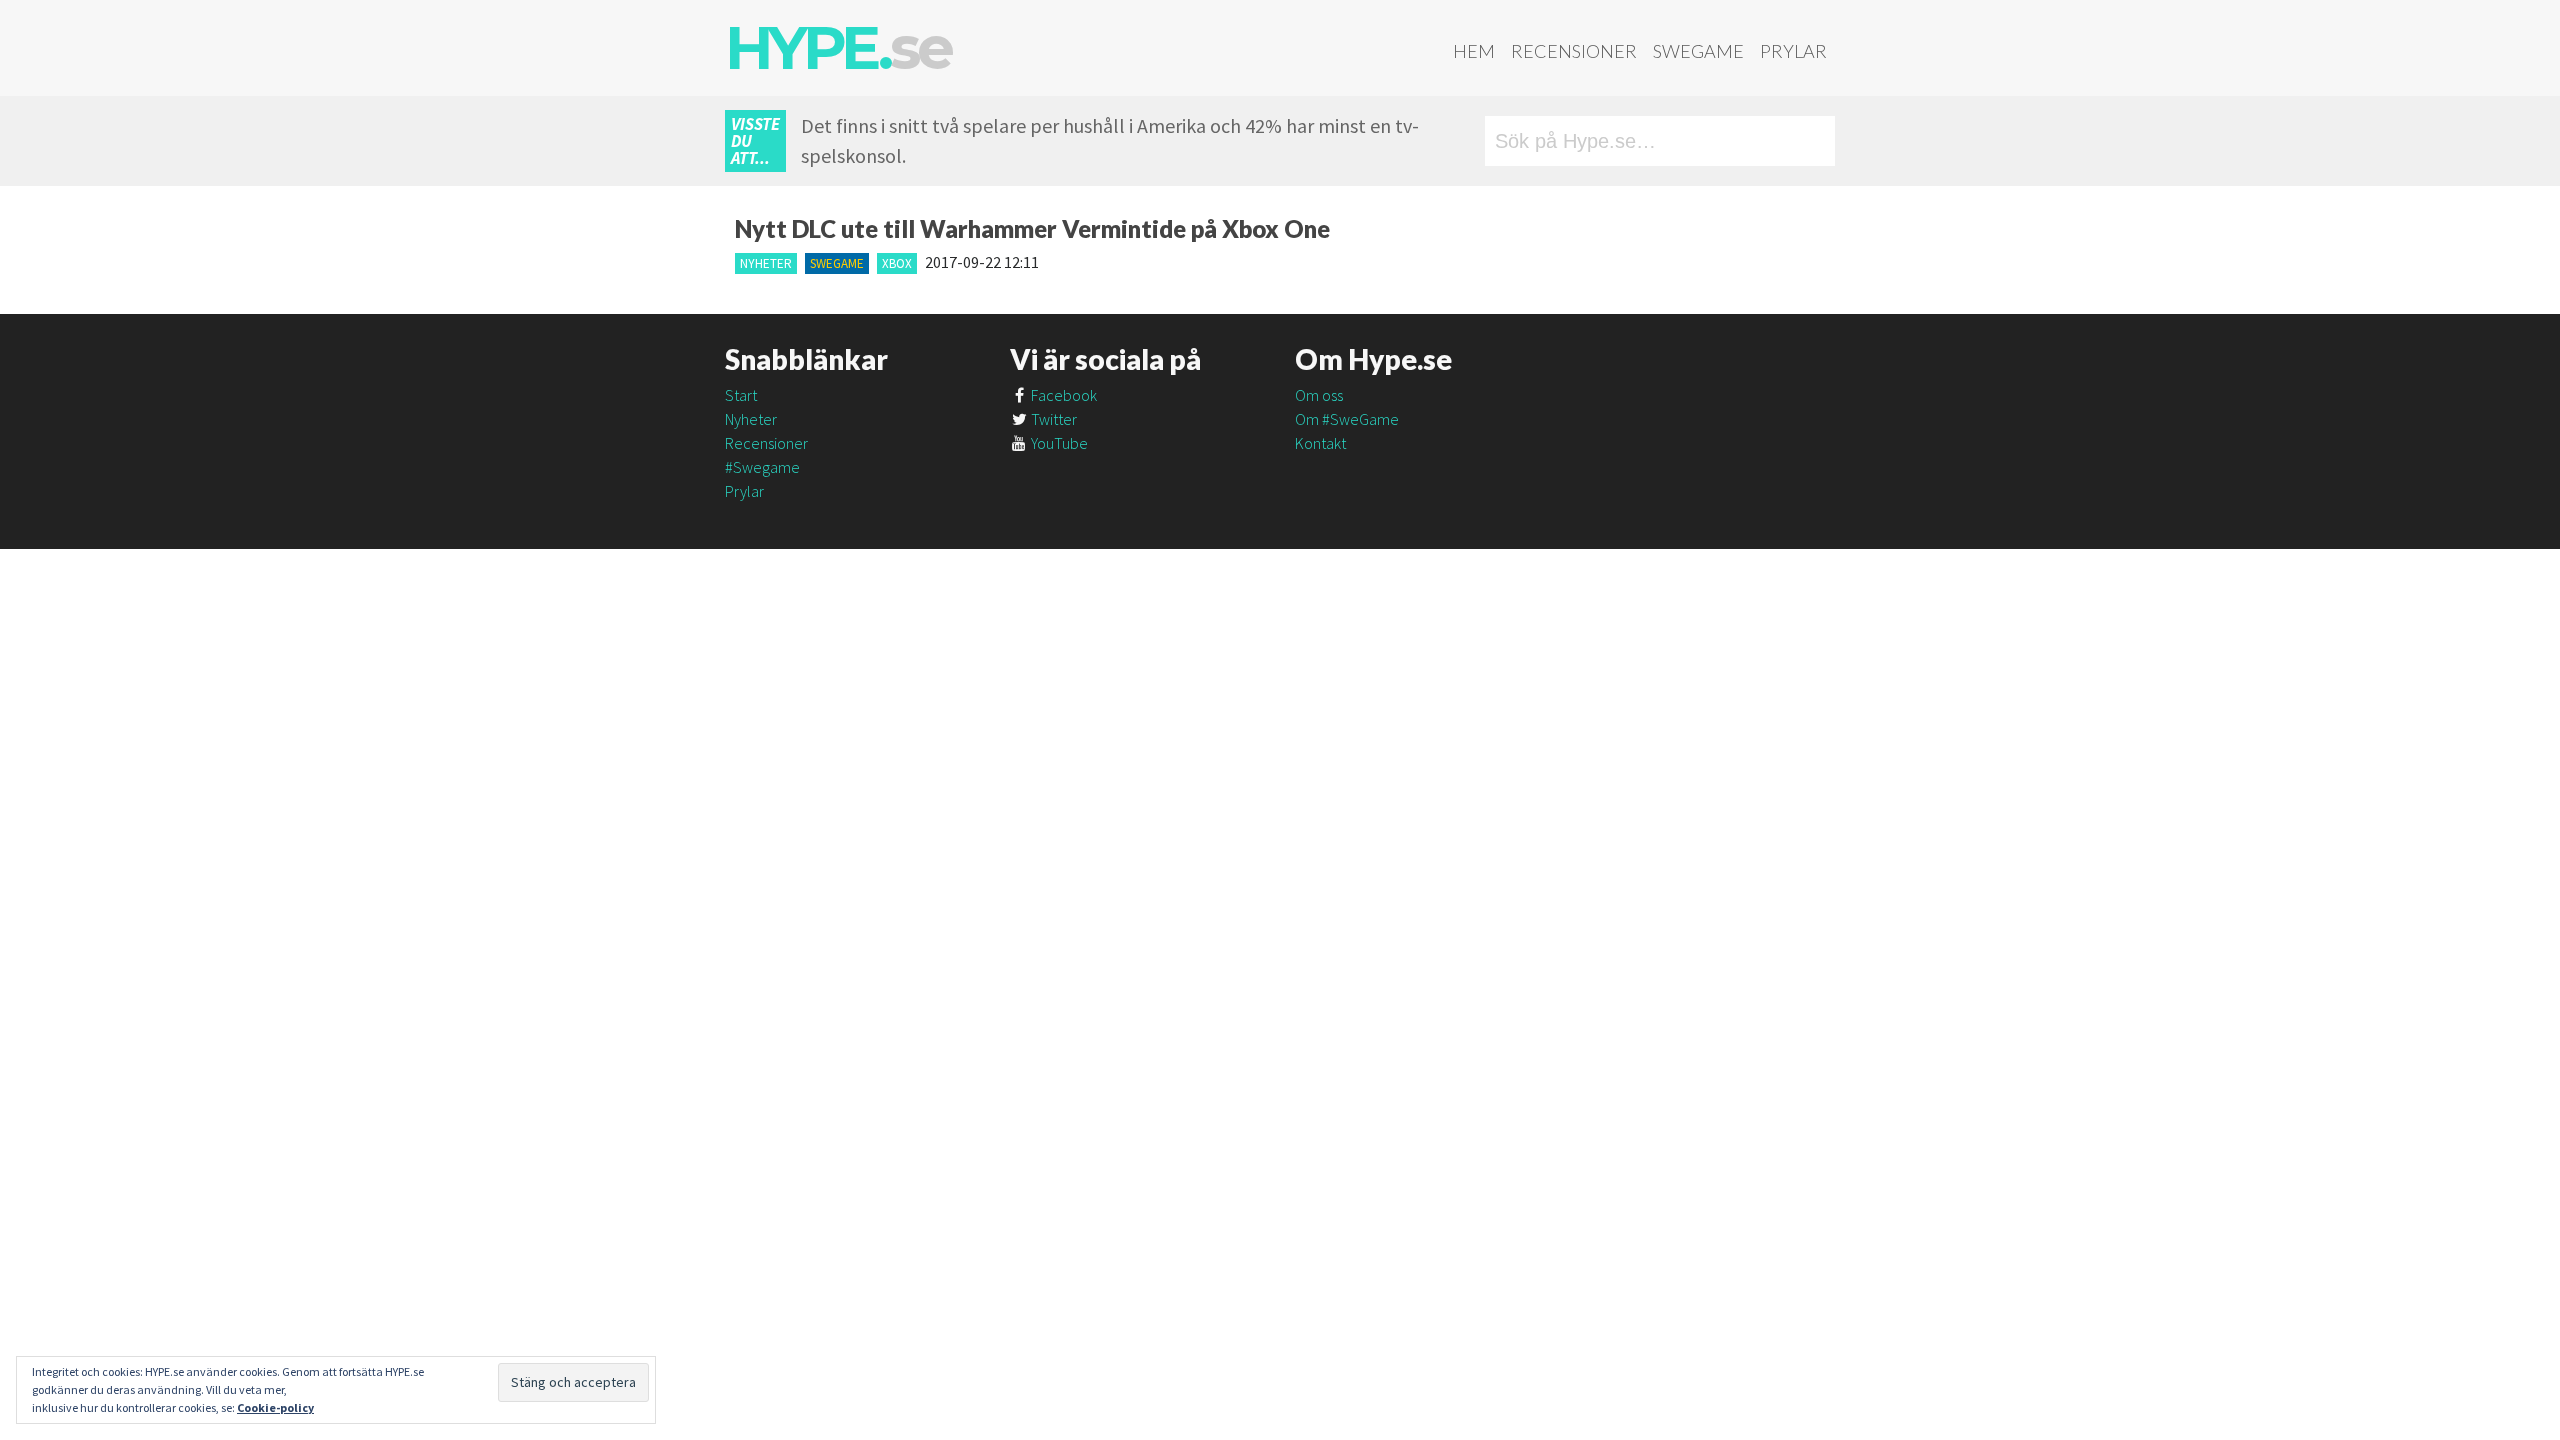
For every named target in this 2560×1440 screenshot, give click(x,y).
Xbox (897, 263)
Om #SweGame (1347, 419)
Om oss (1319, 395)
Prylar (1793, 51)
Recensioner (1574, 51)
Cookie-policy (275, 1407)
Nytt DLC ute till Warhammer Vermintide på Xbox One (1032, 228)
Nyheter (766, 263)
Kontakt (1320, 443)
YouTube (1058, 443)
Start (741, 395)
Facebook (1062, 395)
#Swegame (762, 467)
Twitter (1052, 419)
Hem (1474, 51)
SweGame (1698, 51)
